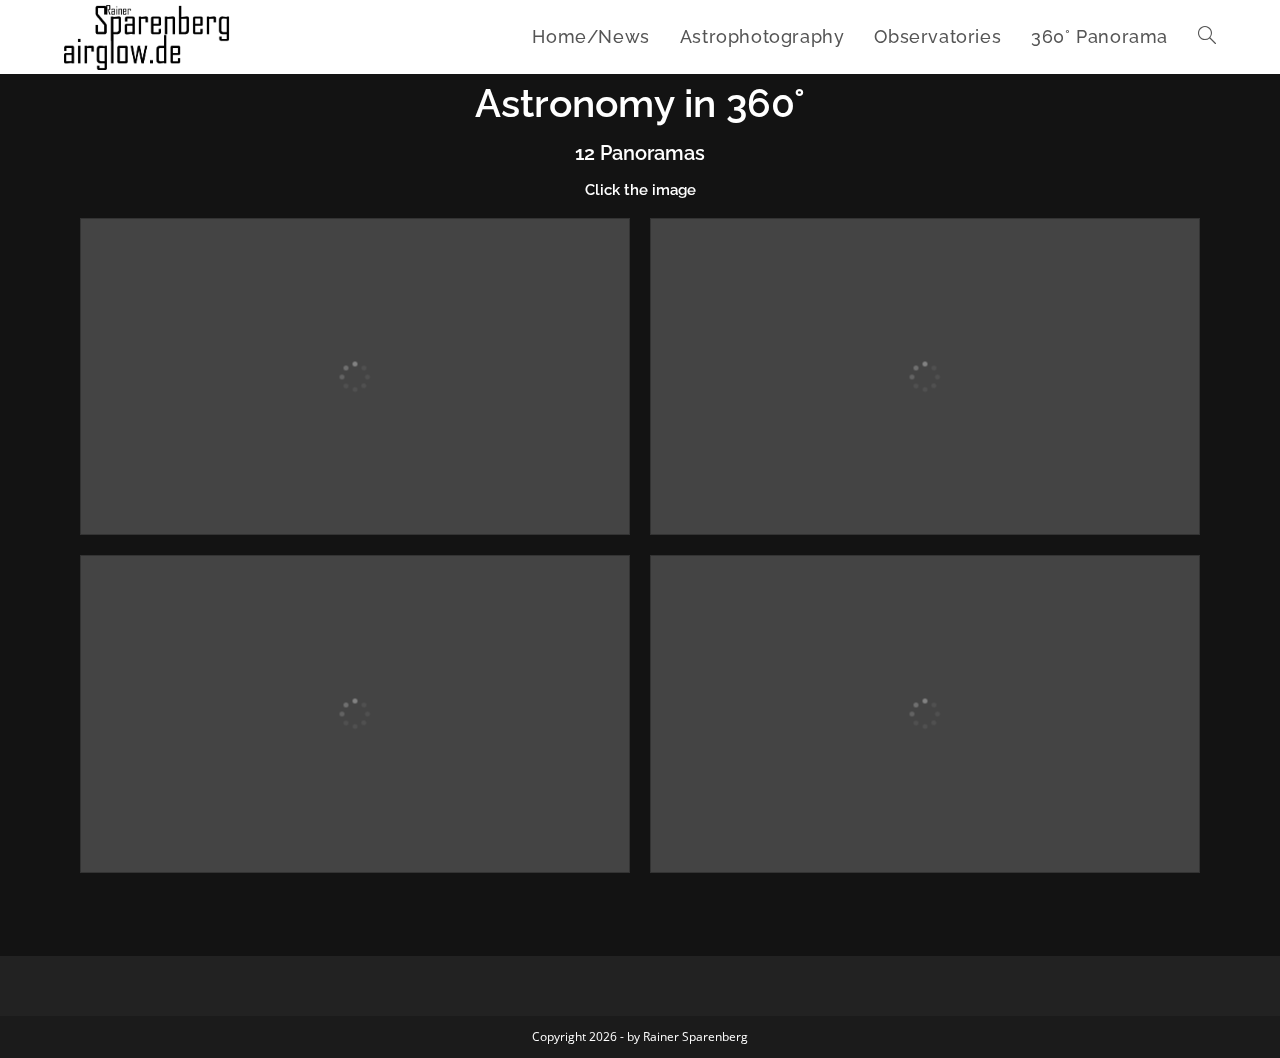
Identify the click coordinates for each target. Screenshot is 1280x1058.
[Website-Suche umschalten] (1207, 37)
